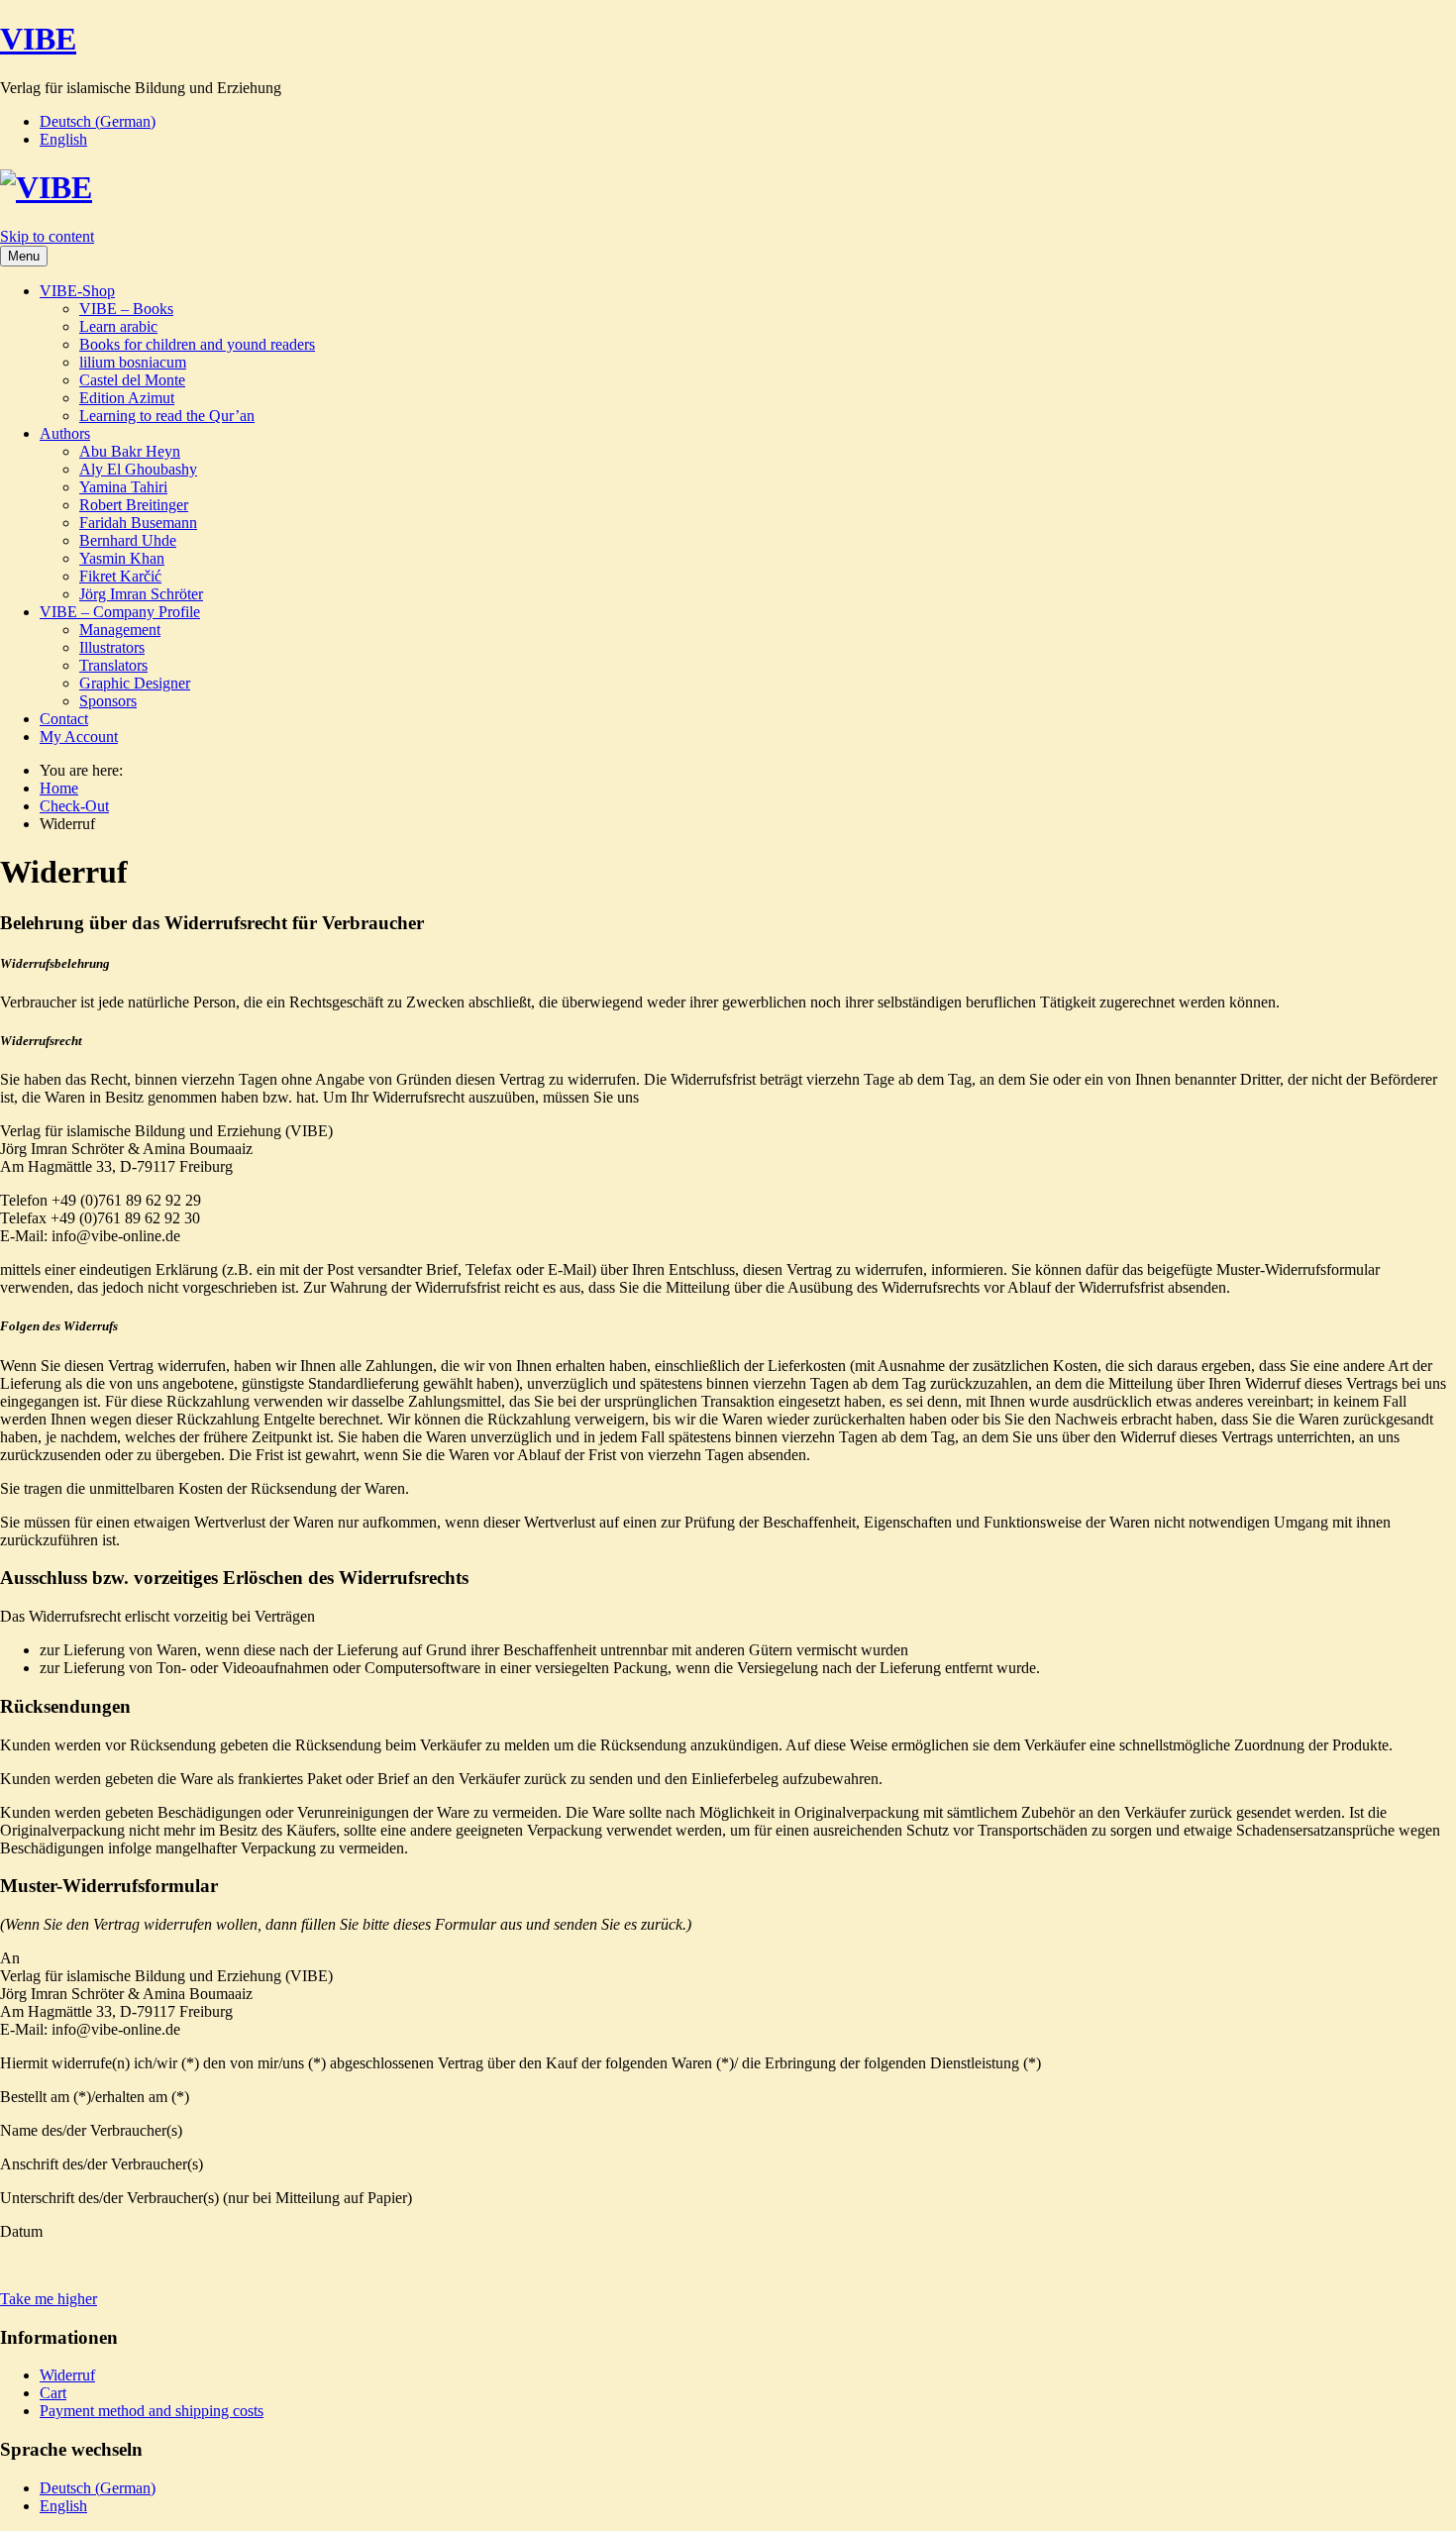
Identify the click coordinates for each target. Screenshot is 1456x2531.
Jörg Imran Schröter (141, 594)
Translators (113, 665)
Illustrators (112, 647)
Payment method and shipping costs (152, 2411)
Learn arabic (118, 326)
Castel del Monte (132, 380)
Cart (53, 2393)
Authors (65, 433)
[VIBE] (46, 187)
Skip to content (47, 236)
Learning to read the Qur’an (167, 416)
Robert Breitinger (134, 505)
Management (120, 630)
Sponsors (108, 701)
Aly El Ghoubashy (138, 469)
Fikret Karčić (120, 576)
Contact (64, 719)
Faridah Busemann (138, 523)
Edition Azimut (127, 398)
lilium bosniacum (133, 362)
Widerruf (67, 2375)
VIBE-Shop (77, 291)
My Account (79, 737)
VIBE (38, 39)
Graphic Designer (135, 683)
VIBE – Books (126, 309)
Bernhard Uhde (128, 540)
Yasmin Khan (122, 558)
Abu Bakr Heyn (130, 451)
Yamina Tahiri (123, 487)
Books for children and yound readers (197, 344)
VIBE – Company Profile (120, 612)
